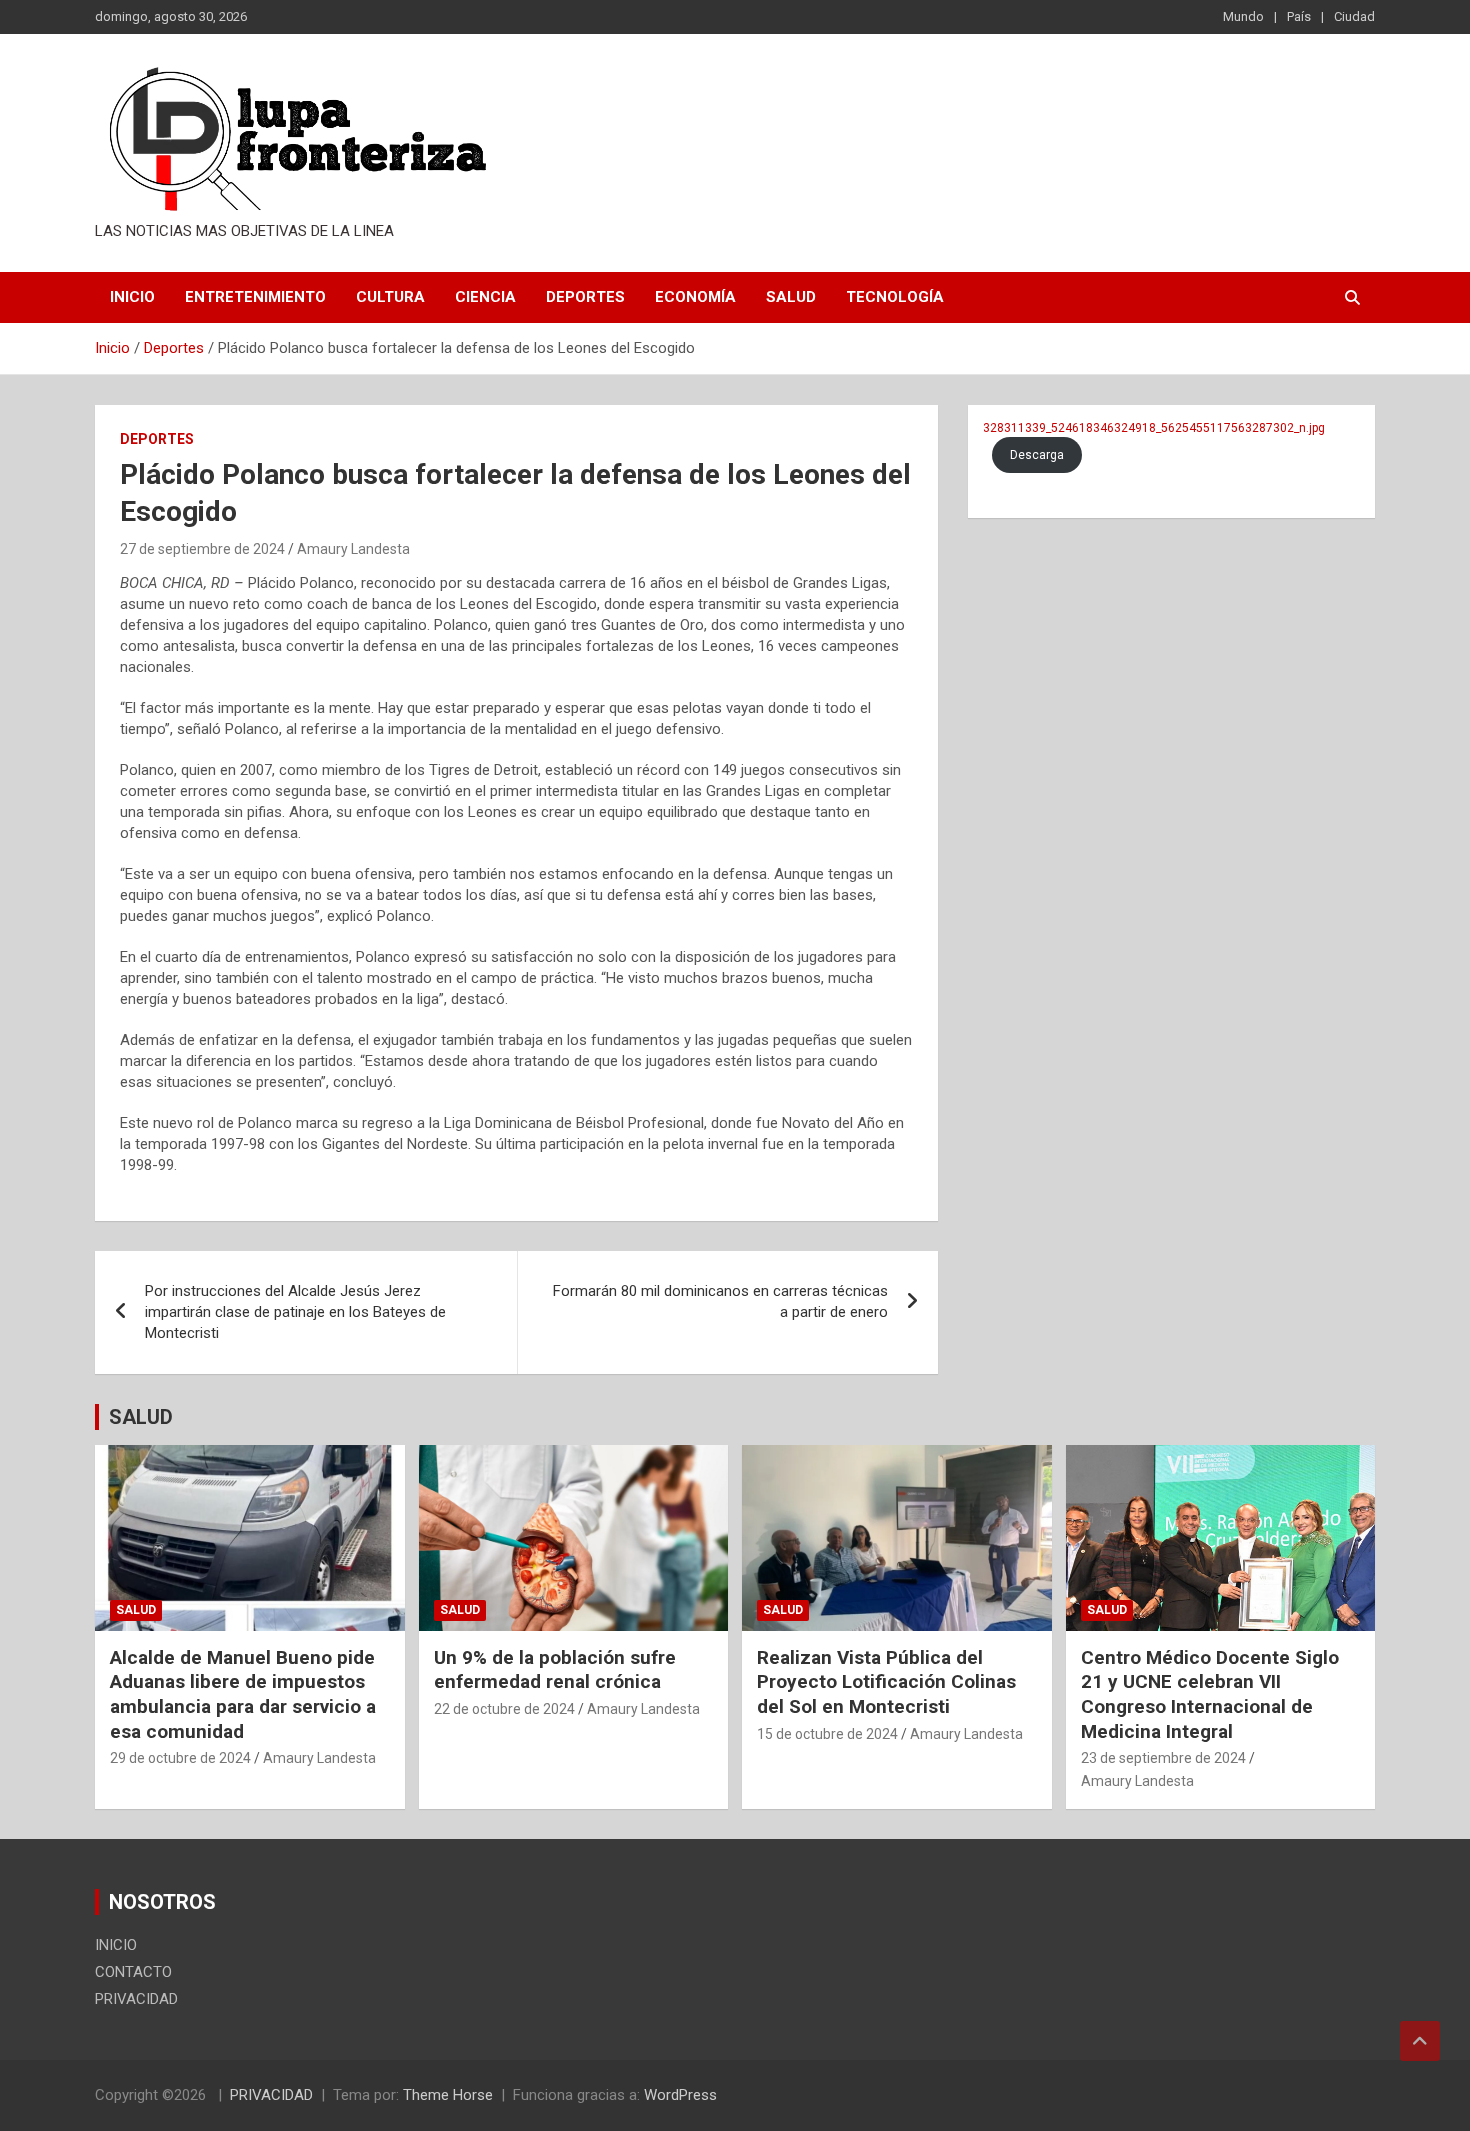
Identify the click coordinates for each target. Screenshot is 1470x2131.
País (1299, 16)
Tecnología (895, 297)
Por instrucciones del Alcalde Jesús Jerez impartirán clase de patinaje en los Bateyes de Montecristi (295, 1312)
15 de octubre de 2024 (827, 1734)
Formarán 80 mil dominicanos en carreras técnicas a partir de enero (720, 1301)
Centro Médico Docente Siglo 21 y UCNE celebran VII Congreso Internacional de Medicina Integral (1210, 1694)
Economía (695, 297)
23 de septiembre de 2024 (1163, 1758)
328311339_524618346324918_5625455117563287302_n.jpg (1154, 428)
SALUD (141, 1417)
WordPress (680, 2095)
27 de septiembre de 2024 (202, 549)
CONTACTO (133, 1972)
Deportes (585, 297)
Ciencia (485, 297)
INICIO (132, 297)
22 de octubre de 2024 (504, 1709)
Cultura (390, 297)
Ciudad (1354, 16)
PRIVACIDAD (136, 1999)
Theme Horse (448, 2095)
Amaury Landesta (353, 549)
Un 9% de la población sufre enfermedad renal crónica (555, 1670)
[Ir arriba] (1420, 2041)
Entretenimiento (255, 297)
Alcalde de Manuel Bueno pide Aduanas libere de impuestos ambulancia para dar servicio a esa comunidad (243, 1694)
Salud (791, 297)
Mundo (1243, 16)
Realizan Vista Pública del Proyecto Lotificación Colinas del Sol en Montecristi (886, 1682)
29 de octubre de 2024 (180, 1758)
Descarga (1037, 455)
